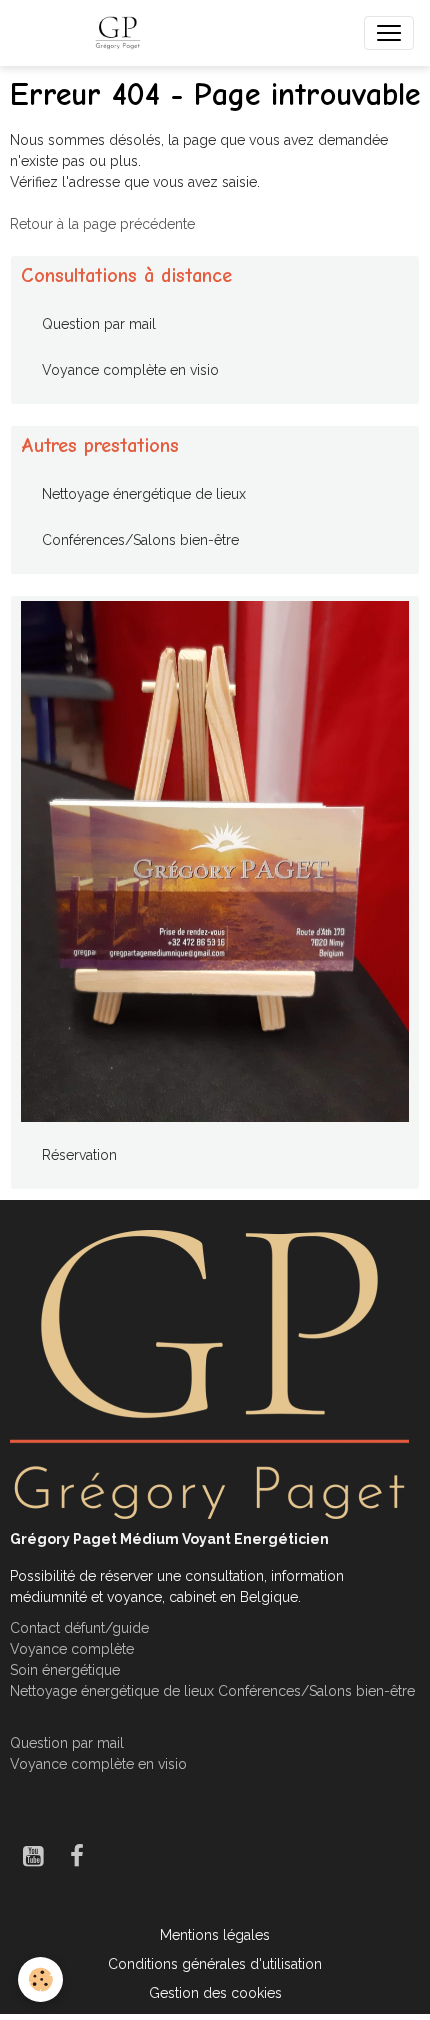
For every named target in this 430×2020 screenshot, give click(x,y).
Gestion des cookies (215, 1993)
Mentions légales (215, 1935)
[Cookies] (40, 1979)
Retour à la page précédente (102, 224)
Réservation (79, 1155)
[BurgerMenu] (389, 33)
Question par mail (99, 324)
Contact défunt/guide (79, 1628)
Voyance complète (72, 1649)
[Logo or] (209, 1373)
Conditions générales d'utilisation (215, 1964)
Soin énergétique (65, 1670)
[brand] (122, 33)
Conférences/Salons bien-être (140, 540)
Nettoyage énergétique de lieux (144, 494)
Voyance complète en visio (130, 370)
